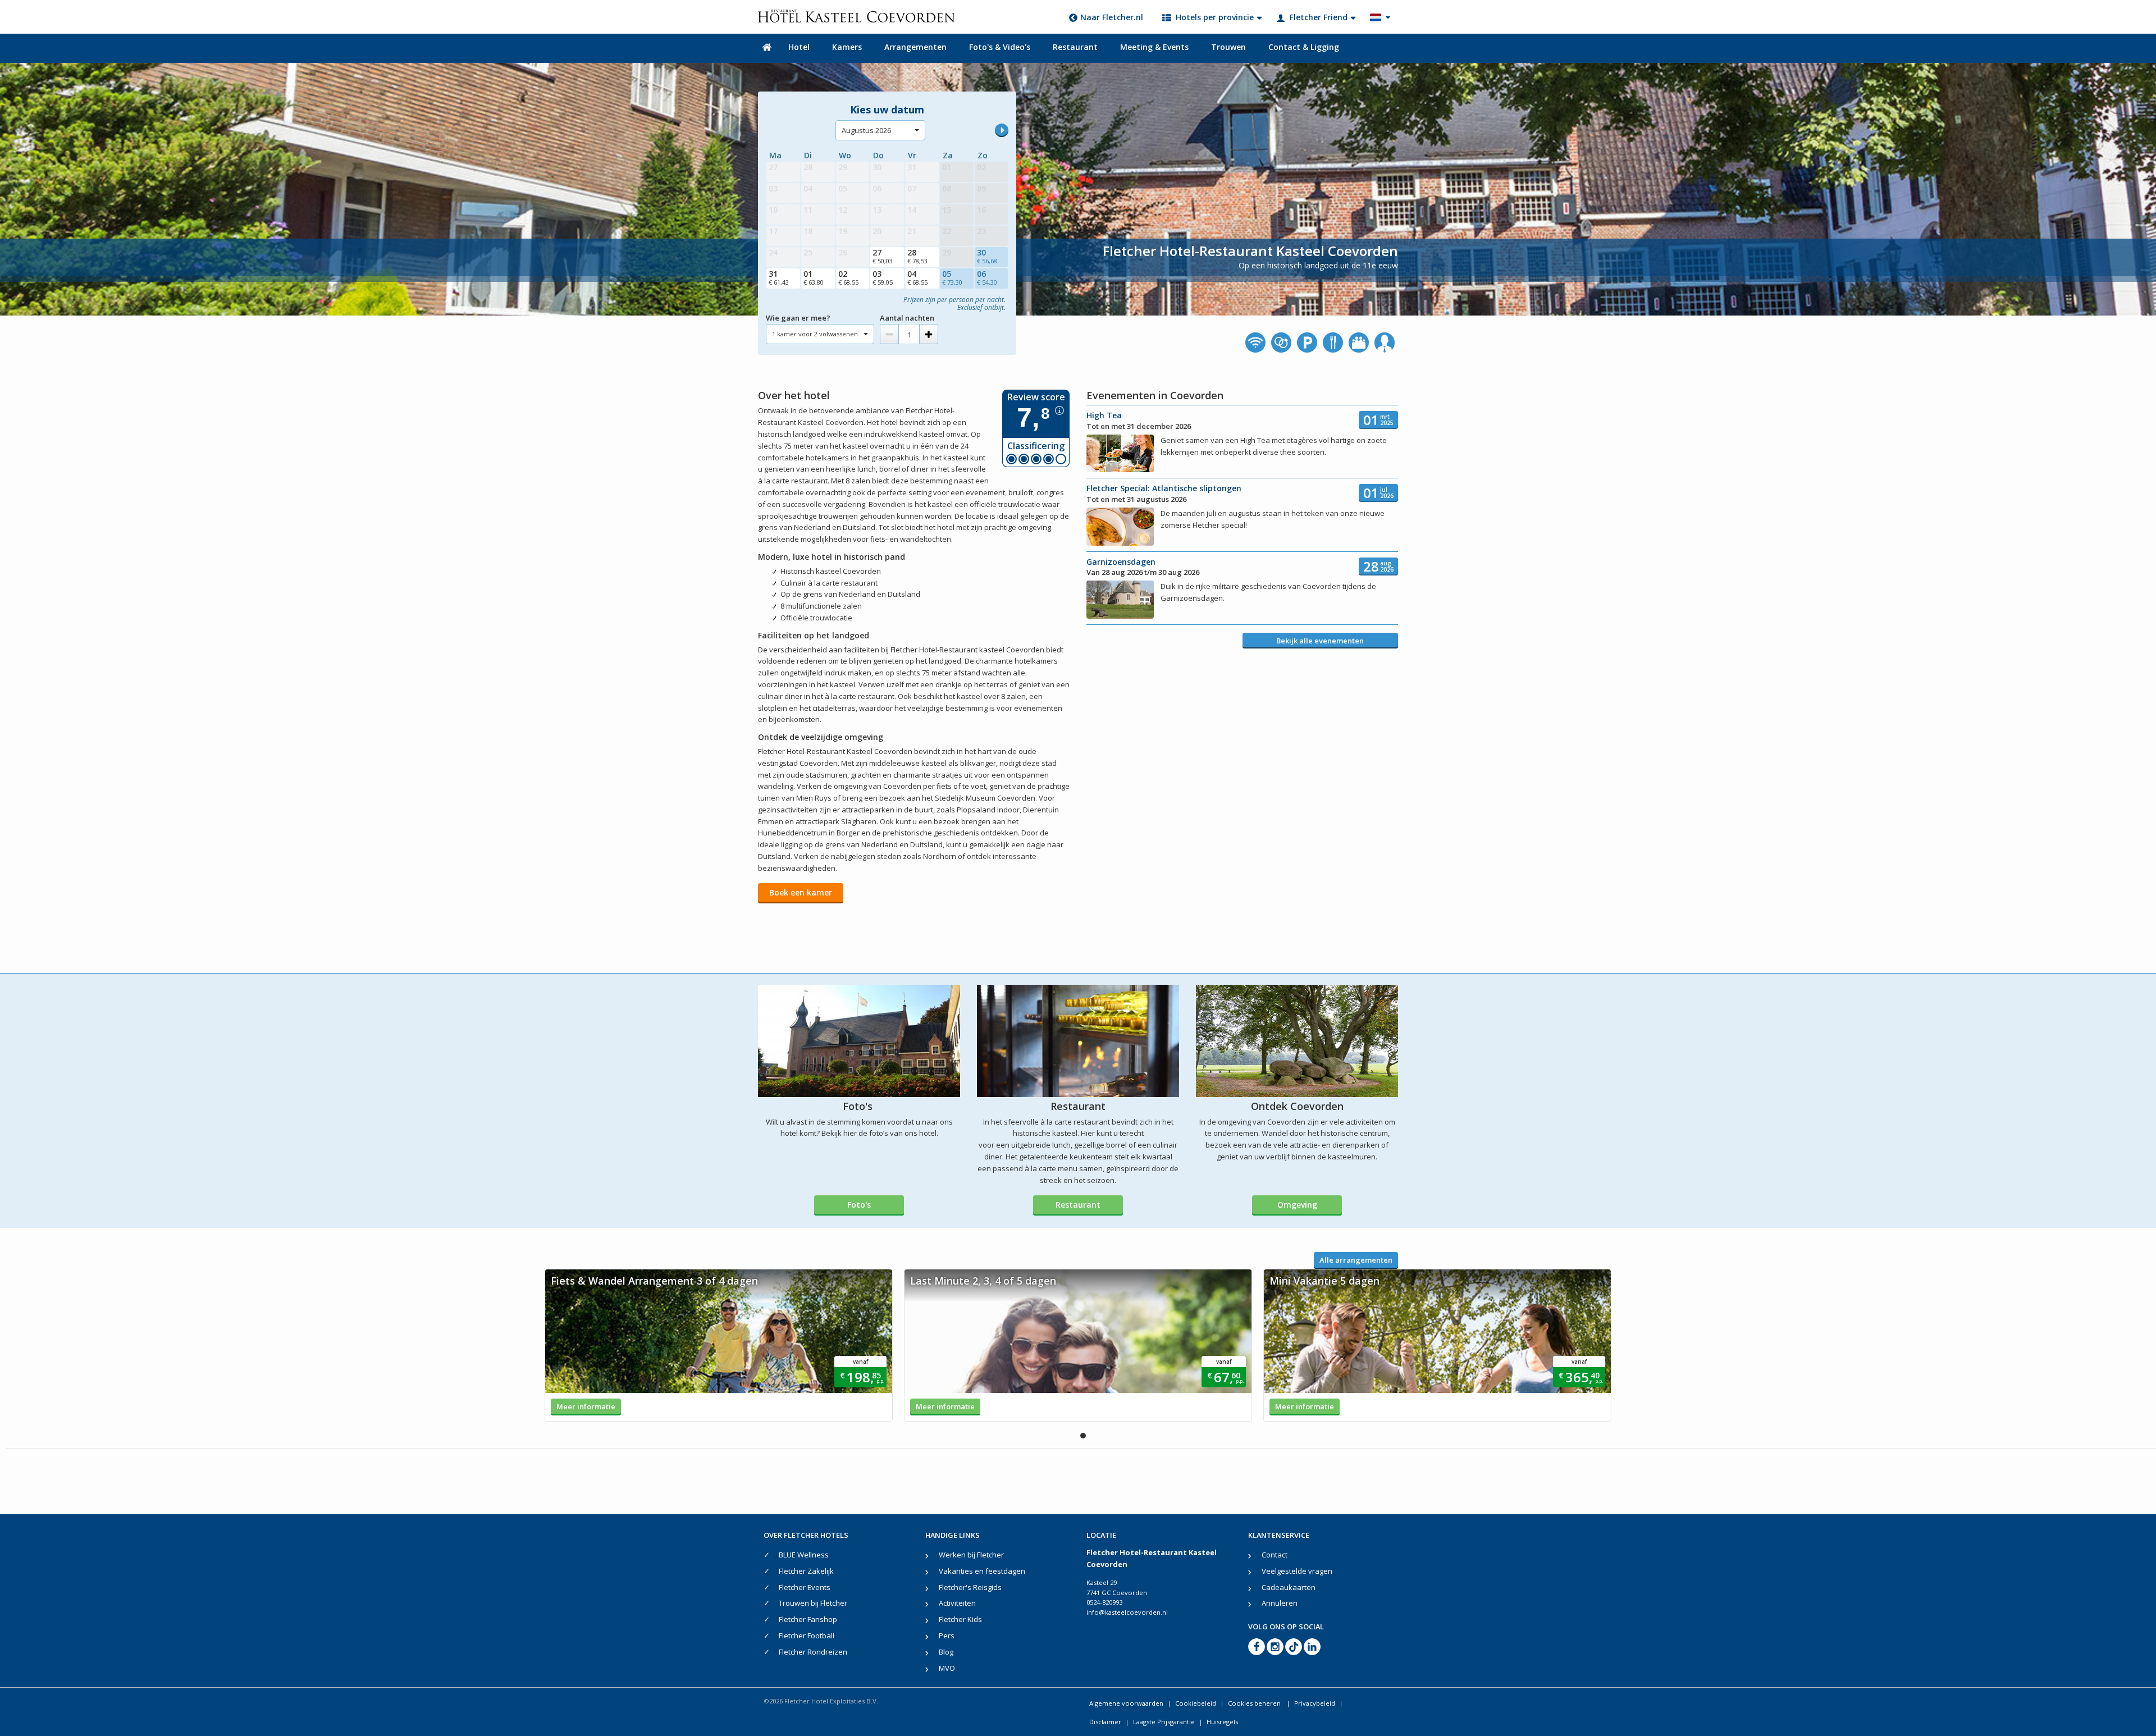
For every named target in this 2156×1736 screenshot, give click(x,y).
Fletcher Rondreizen (813, 1652)
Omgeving (1297, 1205)
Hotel (799, 47)
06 (987, 277)
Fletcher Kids (960, 1619)
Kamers (847, 47)
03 (883, 277)
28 (917, 256)
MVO (947, 1668)
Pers (947, 1636)
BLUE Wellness (804, 1555)
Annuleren (1280, 1603)
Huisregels (1222, 1722)
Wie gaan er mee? (798, 318)
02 (848, 277)
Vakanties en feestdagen (982, 1571)
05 (952, 277)
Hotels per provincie (1215, 17)
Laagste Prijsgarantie (1164, 1722)
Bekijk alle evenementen (1320, 641)
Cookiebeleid (1196, 1703)
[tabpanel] (719, 1345)
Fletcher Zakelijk (806, 1571)
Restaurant (1075, 47)
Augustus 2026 (866, 130)
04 (917, 277)
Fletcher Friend (1319, 17)
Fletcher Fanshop (808, 1619)
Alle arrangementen (1356, 1260)
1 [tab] (1083, 1436)
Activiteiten (957, 1603)
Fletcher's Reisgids (970, 1587)
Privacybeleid (1315, 1703)
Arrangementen (915, 47)
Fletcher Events (805, 1587)
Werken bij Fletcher (971, 1555)
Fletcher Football (807, 1636)
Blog (946, 1652)
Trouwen (1228, 47)
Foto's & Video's (1000, 47)
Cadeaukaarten (1289, 1587)
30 (987, 256)
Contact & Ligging (1304, 47)
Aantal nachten (907, 318)
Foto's (859, 1205)
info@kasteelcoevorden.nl (1127, 1612)
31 (779, 277)
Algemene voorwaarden (1126, 1703)
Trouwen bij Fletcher (813, 1603)
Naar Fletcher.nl (1112, 17)
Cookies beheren (1255, 1703)
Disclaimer (1105, 1722)
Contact (1275, 1555)
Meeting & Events (1154, 47)
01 (814, 277)
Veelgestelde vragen (1297, 1571)
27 (883, 256)
